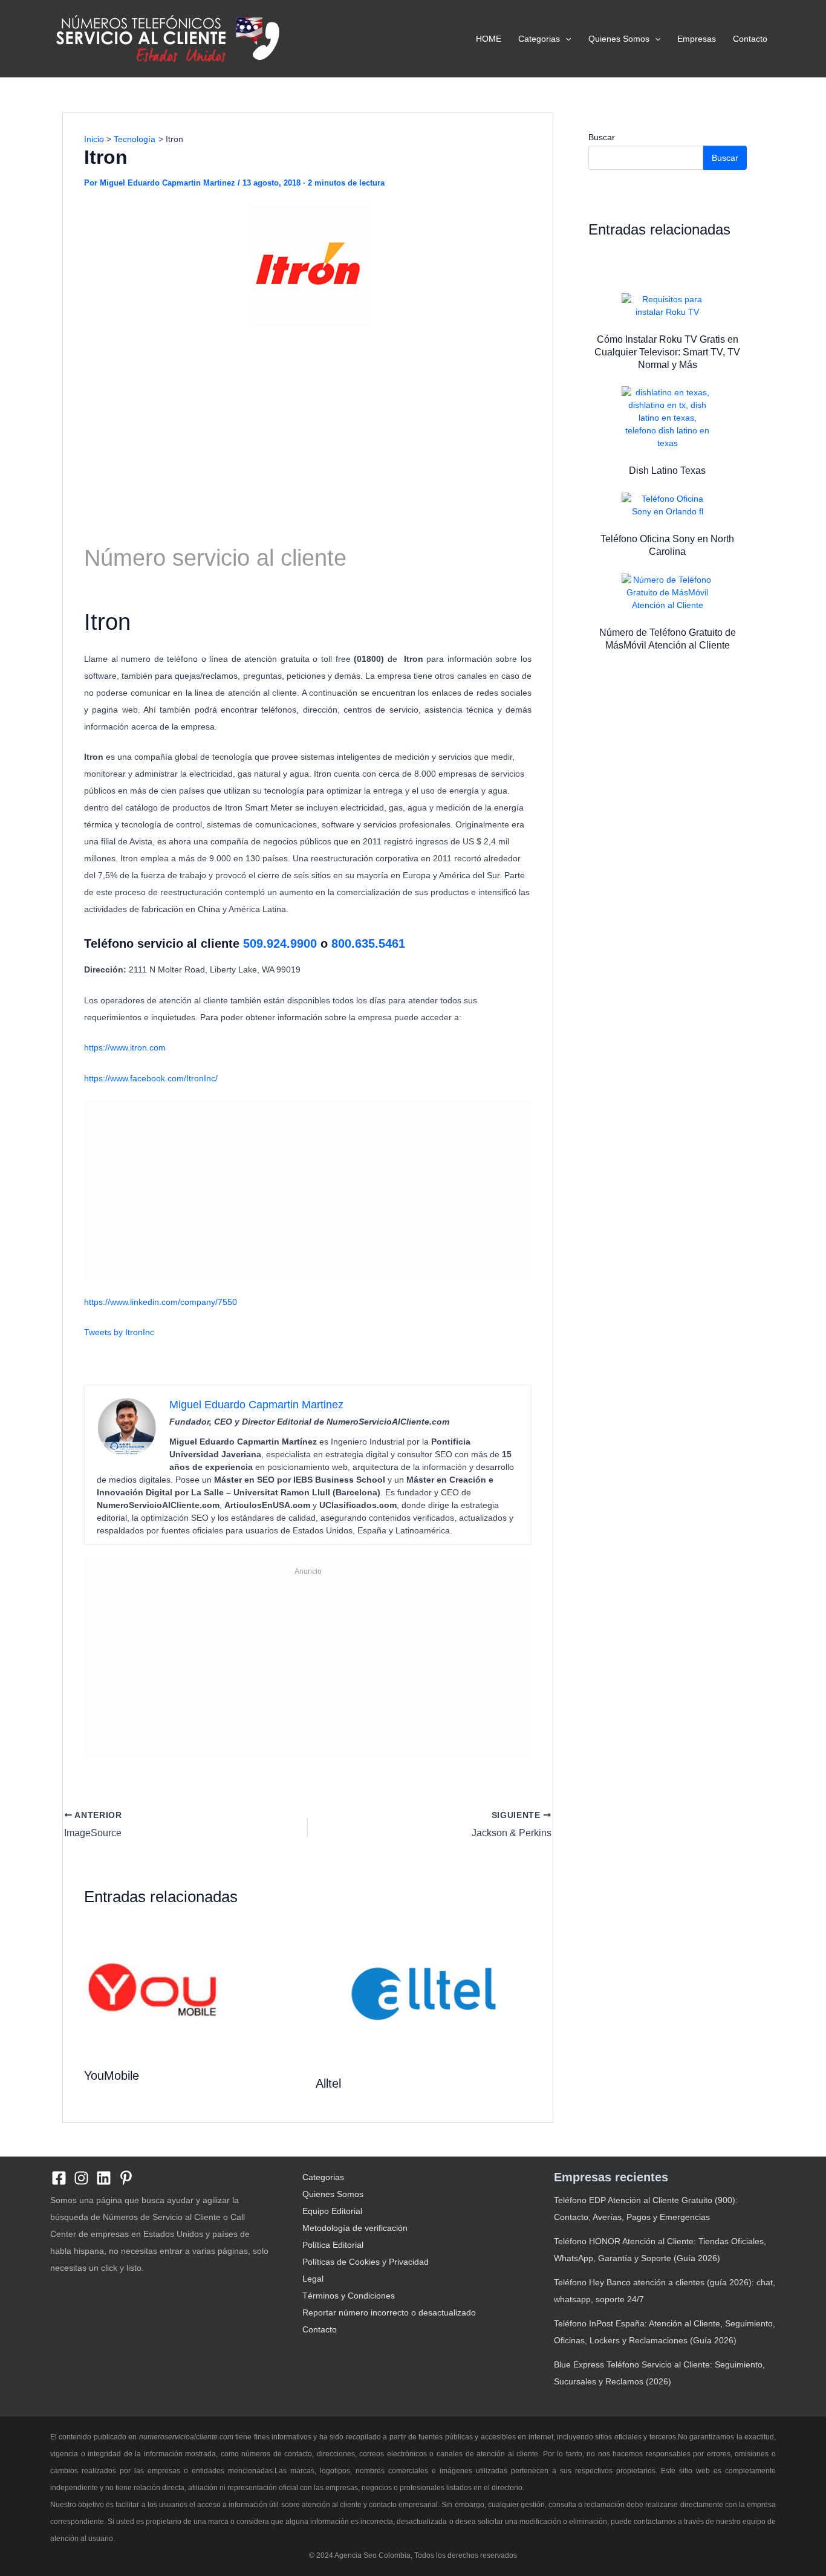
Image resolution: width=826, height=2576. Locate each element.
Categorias (539, 39)
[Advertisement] (308, 424)
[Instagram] (81, 2178)
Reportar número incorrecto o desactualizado (389, 2312)
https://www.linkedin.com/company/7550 (161, 1302)
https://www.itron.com (125, 1047)
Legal (313, 2279)
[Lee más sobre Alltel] (424, 1993)
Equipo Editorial (332, 2211)
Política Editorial (333, 2245)
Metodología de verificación (355, 2228)
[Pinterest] (126, 2178)
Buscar (602, 137)
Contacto (750, 39)
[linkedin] (104, 2178)
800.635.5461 (368, 943)
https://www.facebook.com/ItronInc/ (151, 1078)
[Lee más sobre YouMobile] (152, 1989)
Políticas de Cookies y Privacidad (366, 2262)
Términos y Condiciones (349, 2296)
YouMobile (112, 2076)
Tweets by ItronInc (119, 1332)
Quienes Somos (619, 39)
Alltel (328, 2083)
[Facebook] (59, 2178)
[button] (565, 39)
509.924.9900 (278, 943)
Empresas (697, 39)
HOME (489, 39)
